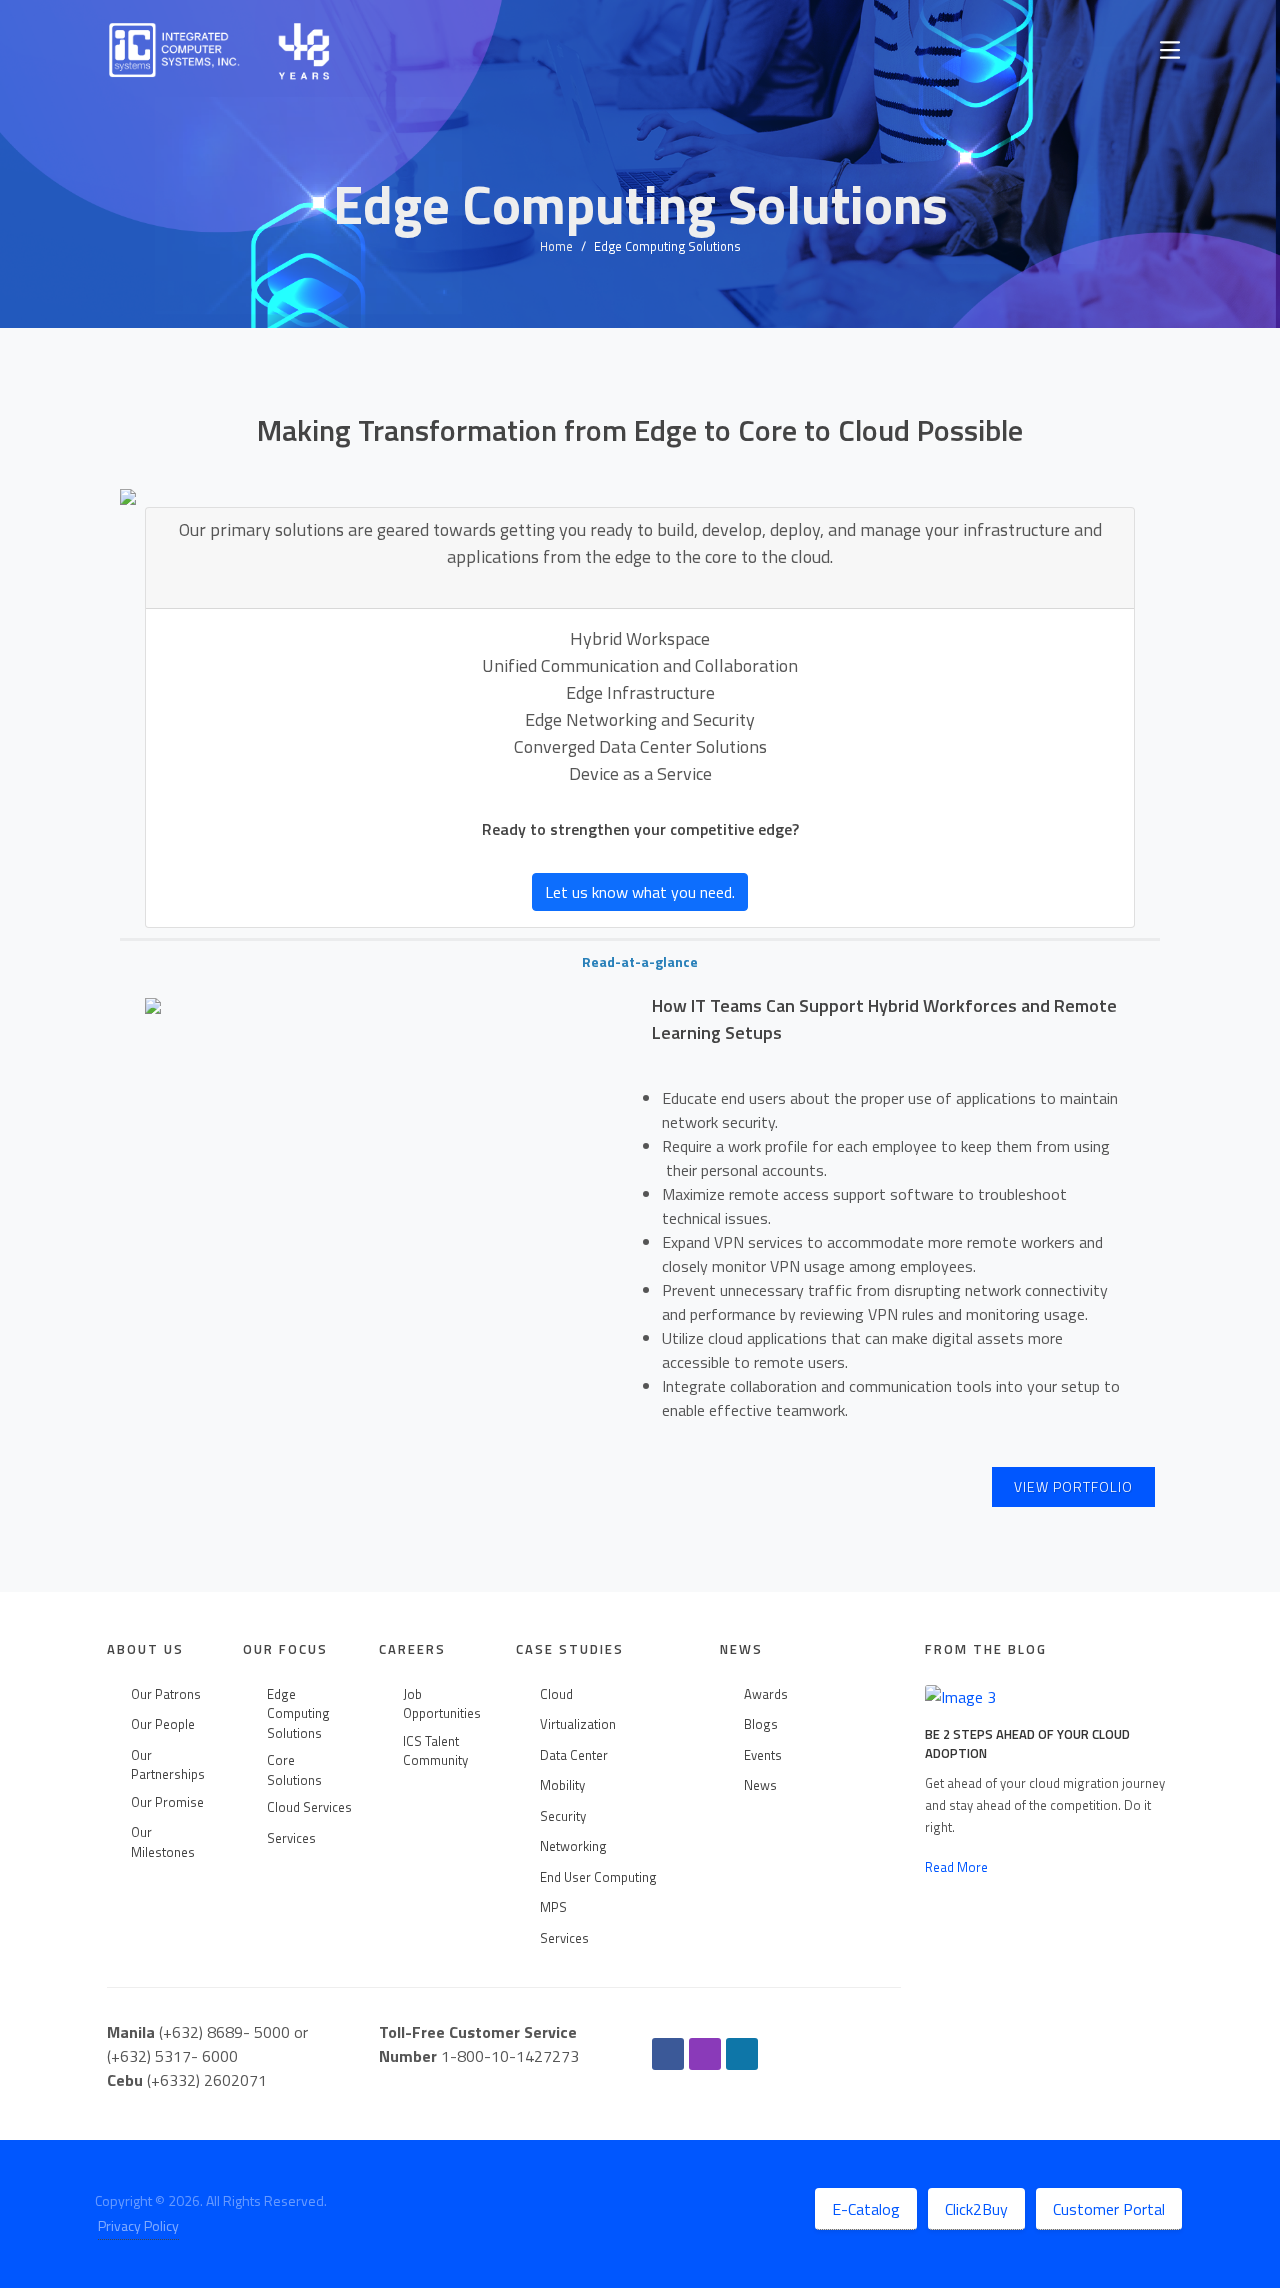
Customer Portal (1109, 2209)
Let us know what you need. (640, 892)
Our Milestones (163, 1842)
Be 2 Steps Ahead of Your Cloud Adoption (1027, 1744)
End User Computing (598, 1877)
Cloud (556, 1694)
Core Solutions (294, 1770)
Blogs (761, 1724)
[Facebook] (668, 2054)
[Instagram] (705, 2054)
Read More (956, 1867)
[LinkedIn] (742, 2054)
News (760, 1785)
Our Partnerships (168, 1765)
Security (563, 1816)
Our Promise (167, 1802)
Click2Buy (976, 2209)
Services (291, 1838)
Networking (573, 1846)
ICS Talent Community (435, 1751)
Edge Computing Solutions (298, 1714)
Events (763, 1755)
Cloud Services (309, 1807)
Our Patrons (166, 1694)
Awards (766, 1694)
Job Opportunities (442, 1704)
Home (556, 246)
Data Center (574, 1755)
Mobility (562, 1785)
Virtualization (578, 1724)
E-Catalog (866, 2209)
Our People (163, 1724)
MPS (553, 1907)
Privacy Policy (138, 2225)
